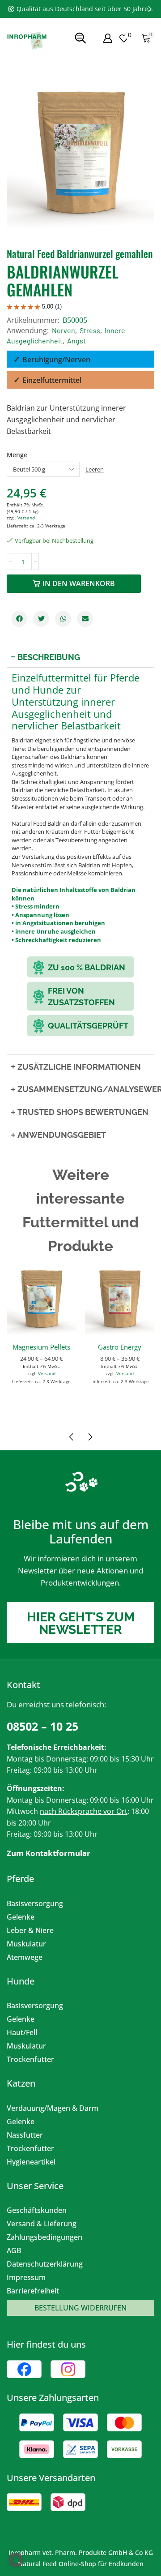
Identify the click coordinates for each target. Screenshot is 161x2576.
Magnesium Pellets (41, 1347)
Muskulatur (26, 1944)
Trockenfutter (30, 2059)
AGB (14, 2250)
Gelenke (21, 1917)
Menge (17, 455)
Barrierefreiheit (33, 2291)
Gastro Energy (120, 1347)
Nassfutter (25, 2135)
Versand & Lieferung (42, 2224)
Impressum (26, 2277)
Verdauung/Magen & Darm (53, 2108)
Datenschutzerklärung (45, 2264)
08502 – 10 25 (42, 1726)
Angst (76, 341)
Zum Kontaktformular (49, 1853)
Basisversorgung (35, 1903)
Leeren (95, 469)
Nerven (64, 330)
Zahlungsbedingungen (44, 2237)
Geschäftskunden (37, 2210)
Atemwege (25, 1957)
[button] (11, 9)
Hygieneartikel (31, 2162)
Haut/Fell (22, 2032)
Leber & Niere (30, 1930)
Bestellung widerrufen (80, 2308)
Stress (90, 330)
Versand (26, 518)
